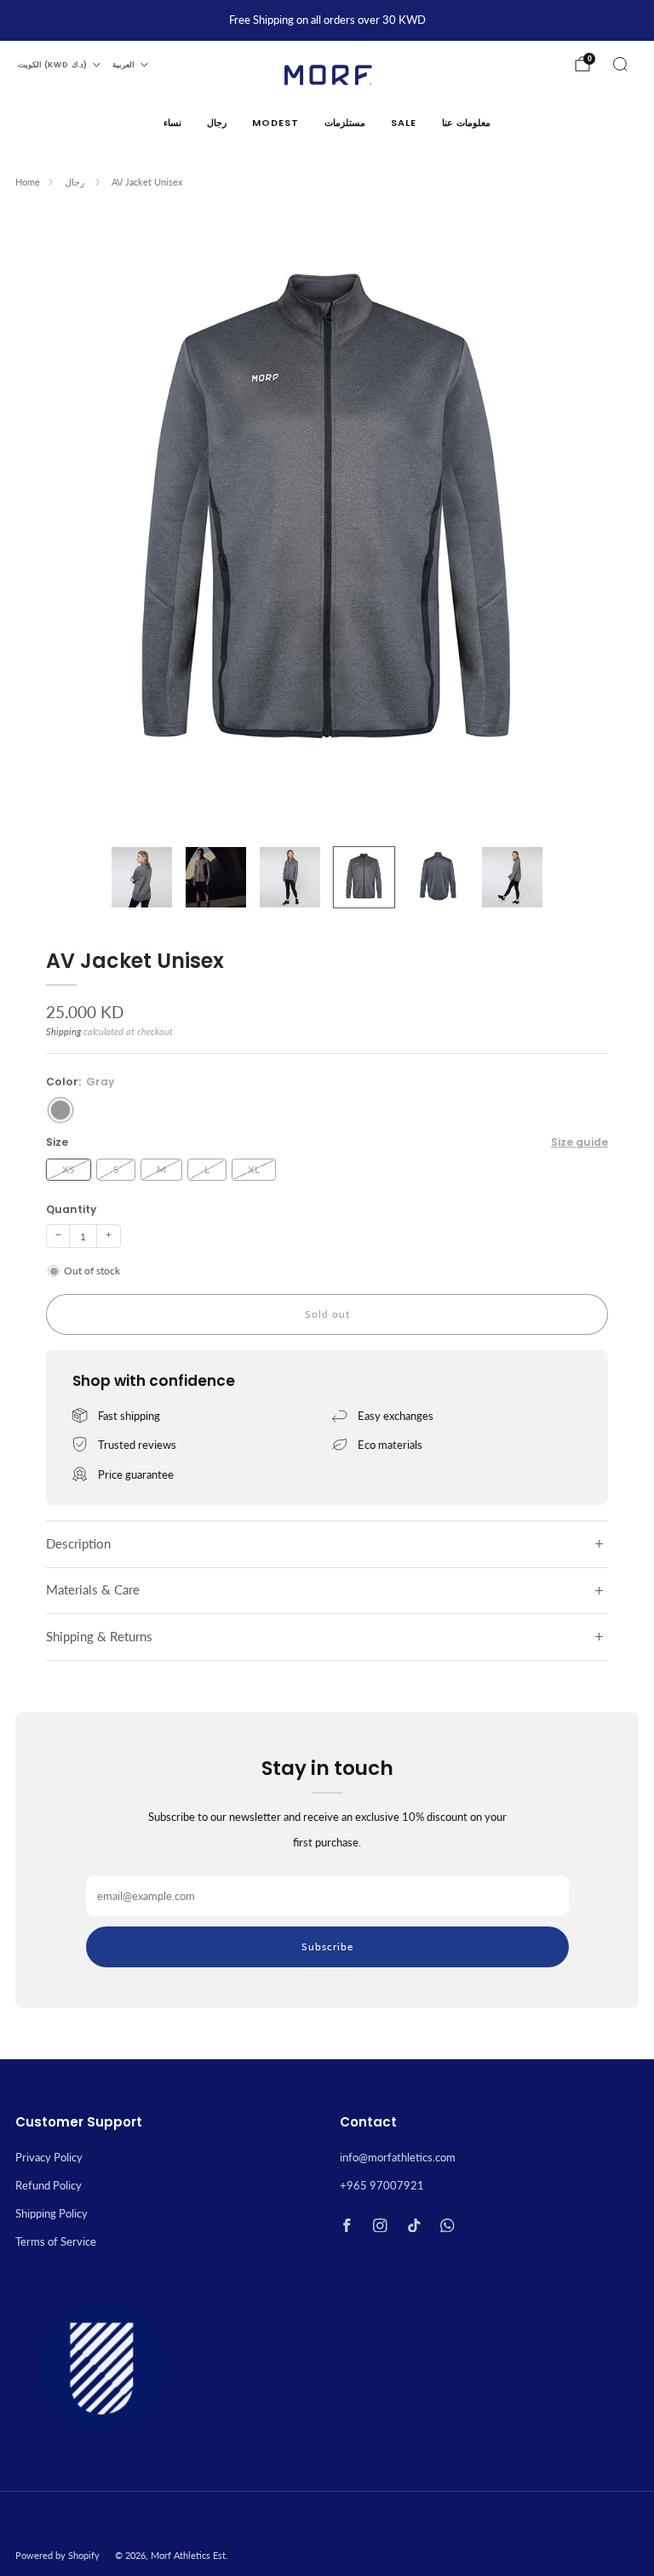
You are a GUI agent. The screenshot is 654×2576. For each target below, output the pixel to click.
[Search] (620, 64)
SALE (404, 123)
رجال (217, 123)
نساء (172, 123)
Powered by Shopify (57, 2556)
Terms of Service (56, 2241)
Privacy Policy (49, 2157)
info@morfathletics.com (398, 2157)
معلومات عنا (466, 123)
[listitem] (327, 20)
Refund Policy (49, 2185)
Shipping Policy (52, 2213)
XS (69, 1169)
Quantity (71, 1209)
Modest (275, 123)
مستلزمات (345, 123)
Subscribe (327, 1946)
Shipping (63, 1031)
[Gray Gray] (60, 1110)
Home (28, 182)
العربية (123, 65)
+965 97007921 (382, 2185)
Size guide (579, 1142)
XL (254, 1169)
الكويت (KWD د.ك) (52, 65)
